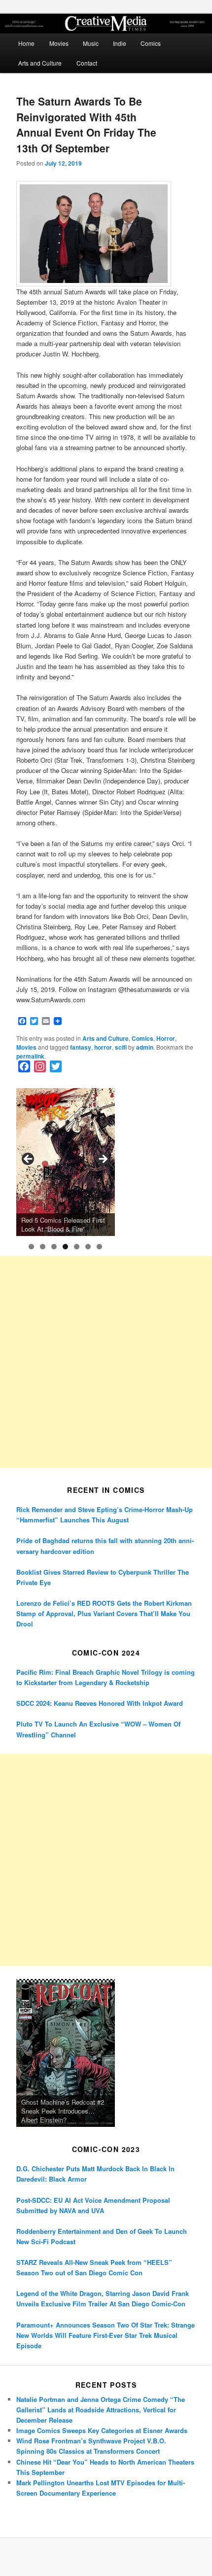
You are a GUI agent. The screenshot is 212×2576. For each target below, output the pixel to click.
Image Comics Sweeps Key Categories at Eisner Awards (102, 2430)
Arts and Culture (40, 63)
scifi (121, 1047)
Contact (87, 63)
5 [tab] (77, 1247)
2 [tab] (43, 1247)
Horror (166, 1038)
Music (91, 43)
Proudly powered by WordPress (106, 2557)
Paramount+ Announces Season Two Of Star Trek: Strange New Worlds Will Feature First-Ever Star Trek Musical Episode (106, 2335)
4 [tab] (65, 1247)
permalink (30, 1056)
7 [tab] (99, 1247)
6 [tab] (88, 1247)
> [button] (103, 1160)
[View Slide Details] (66, 1162)
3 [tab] (54, 1247)
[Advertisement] (106, 1362)
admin (145, 1047)
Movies (59, 43)
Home (26, 43)
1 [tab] (31, 1247)
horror (103, 1047)
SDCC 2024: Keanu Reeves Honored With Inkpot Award (100, 1703)
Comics (151, 43)
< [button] (29, 1160)
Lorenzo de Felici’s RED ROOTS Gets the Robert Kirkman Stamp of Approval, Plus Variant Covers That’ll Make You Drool (104, 1613)
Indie (120, 43)
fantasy (81, 1047)
